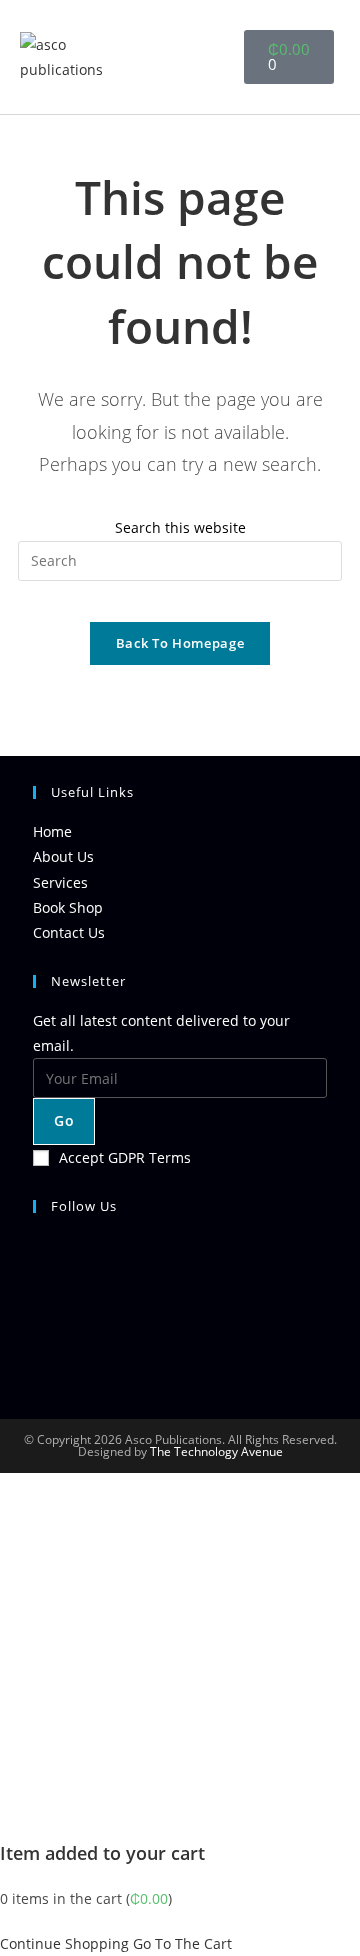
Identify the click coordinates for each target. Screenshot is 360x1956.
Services (60, 882)
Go (64, 1120)
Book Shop (68, 907)
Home (52, 831)
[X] (38, 1256)
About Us (63, 856)
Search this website (180, 527)
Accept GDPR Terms (125, 1157)
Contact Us (69, 932)
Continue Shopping (64, 1943)
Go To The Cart (182, 1943)
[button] (200, 57)
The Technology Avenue (215, 1451)
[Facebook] (38, 1304)
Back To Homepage (180, 643)
